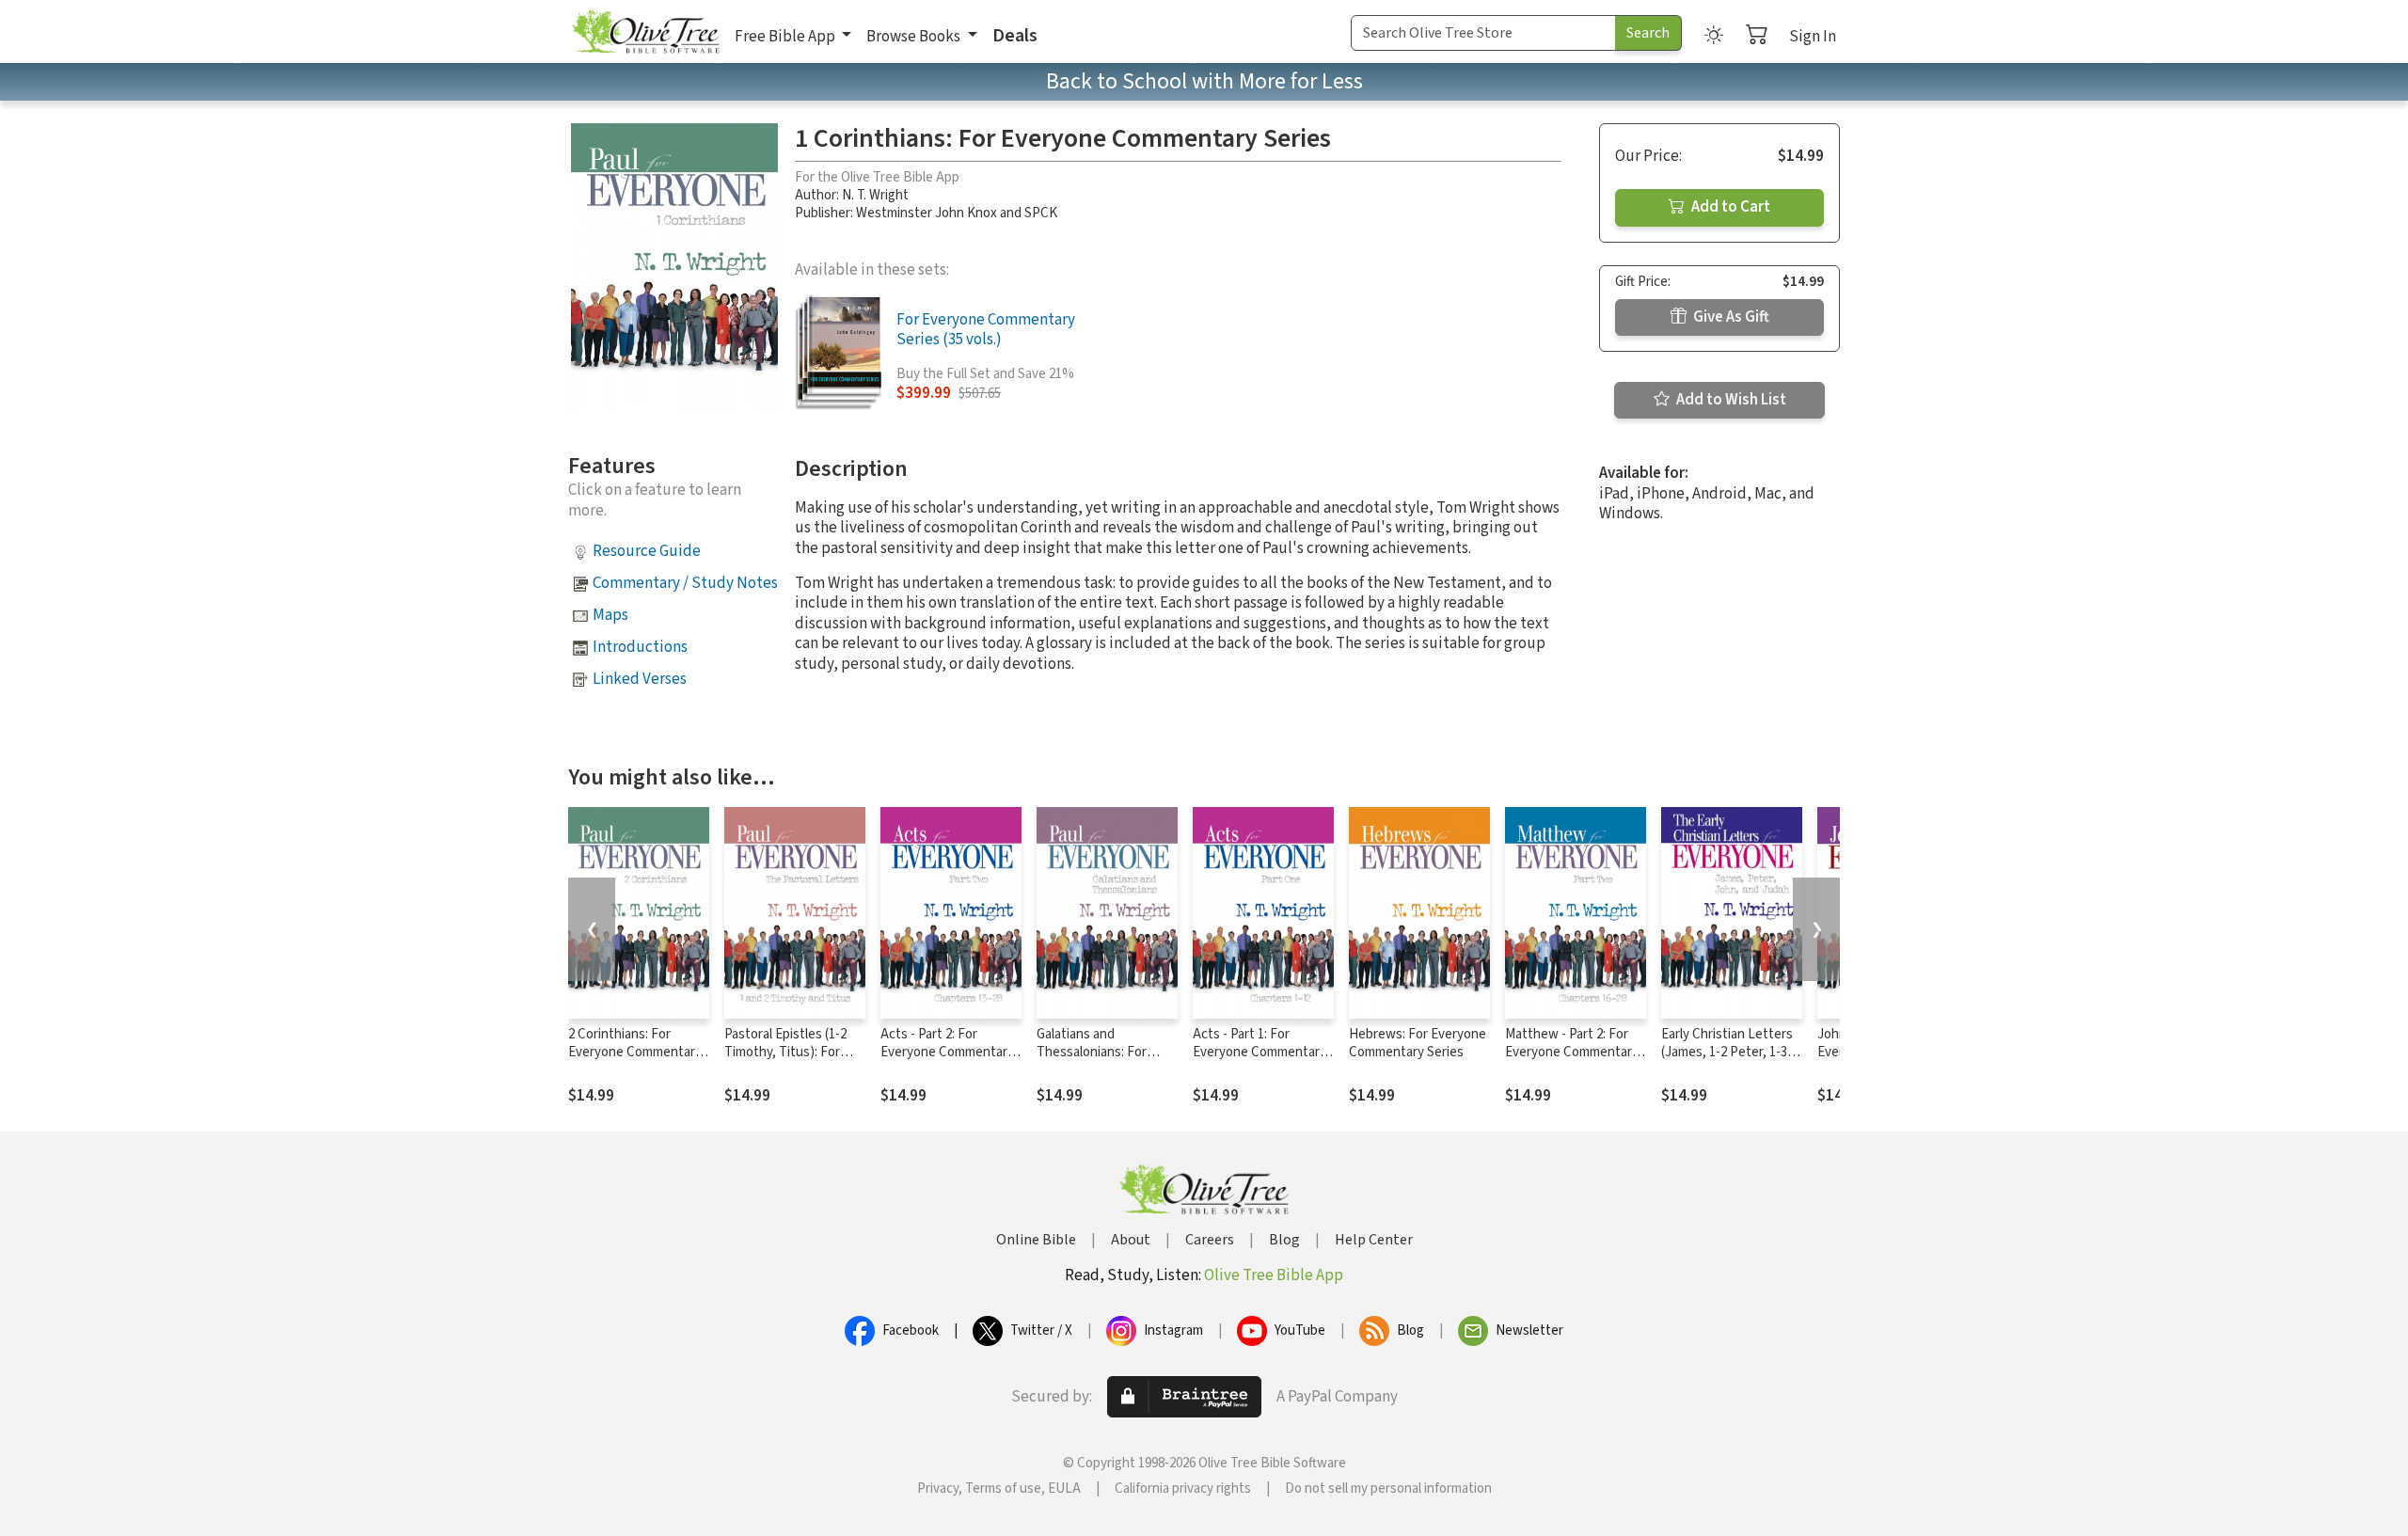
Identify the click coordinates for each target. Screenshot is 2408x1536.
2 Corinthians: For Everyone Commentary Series (635, 1052)
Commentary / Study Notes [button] (685, 583)
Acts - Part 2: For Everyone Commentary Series (947, 1052)
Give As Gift (1730, 317)
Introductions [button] (640, 647)
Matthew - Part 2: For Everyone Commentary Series (1572, 1052)
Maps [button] (610, 615)
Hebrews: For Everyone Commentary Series (1418, 1043)
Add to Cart (1729, 207)
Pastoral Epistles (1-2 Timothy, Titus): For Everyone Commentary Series (791, 1061)
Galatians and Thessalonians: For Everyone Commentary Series (1103, 1061)
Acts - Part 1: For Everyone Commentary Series (1259, 1052)
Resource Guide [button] (647, 551)
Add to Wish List (1730, 400)
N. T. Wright (875, 195)
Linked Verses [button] (640, 679)
